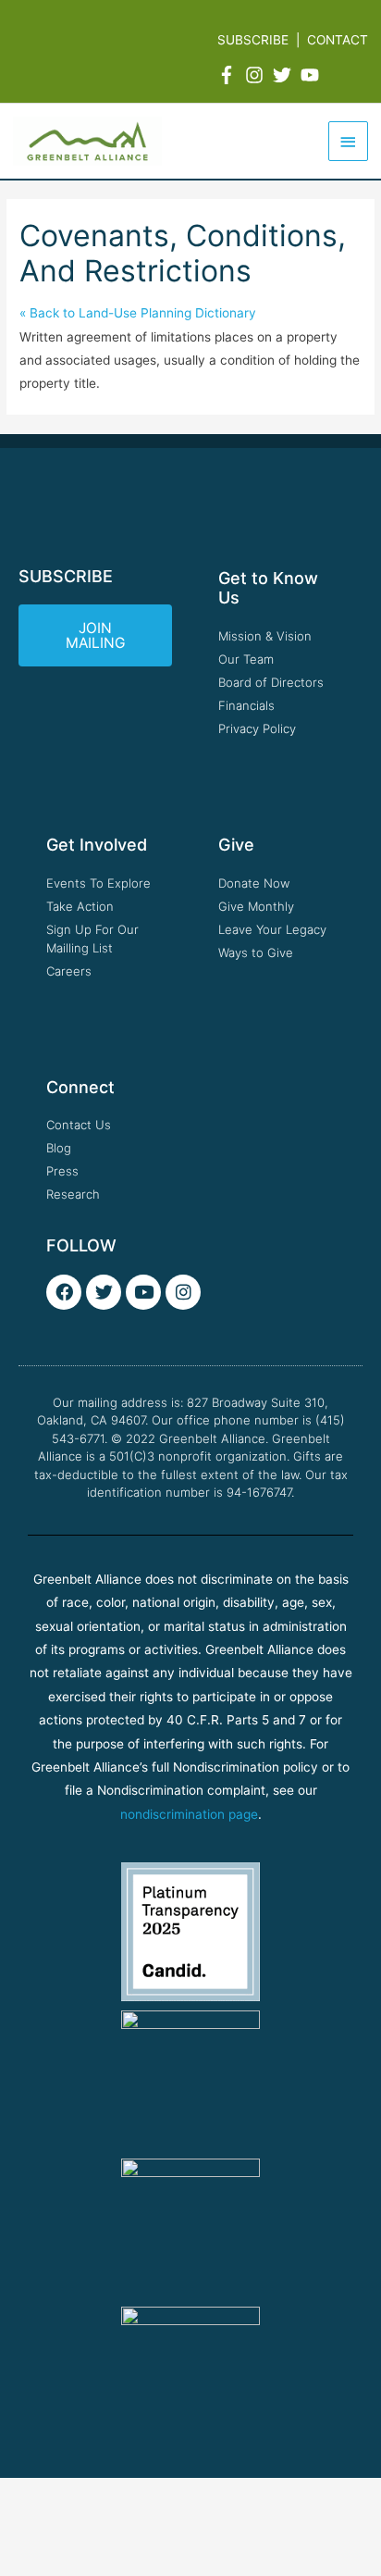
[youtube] (313, 75)
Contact (338, 40)
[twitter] (285, 75)
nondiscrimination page (189, 1814)
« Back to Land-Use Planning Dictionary (138, 313)
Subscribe (253, 40)
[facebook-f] (229, 75)
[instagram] (257, 75)
